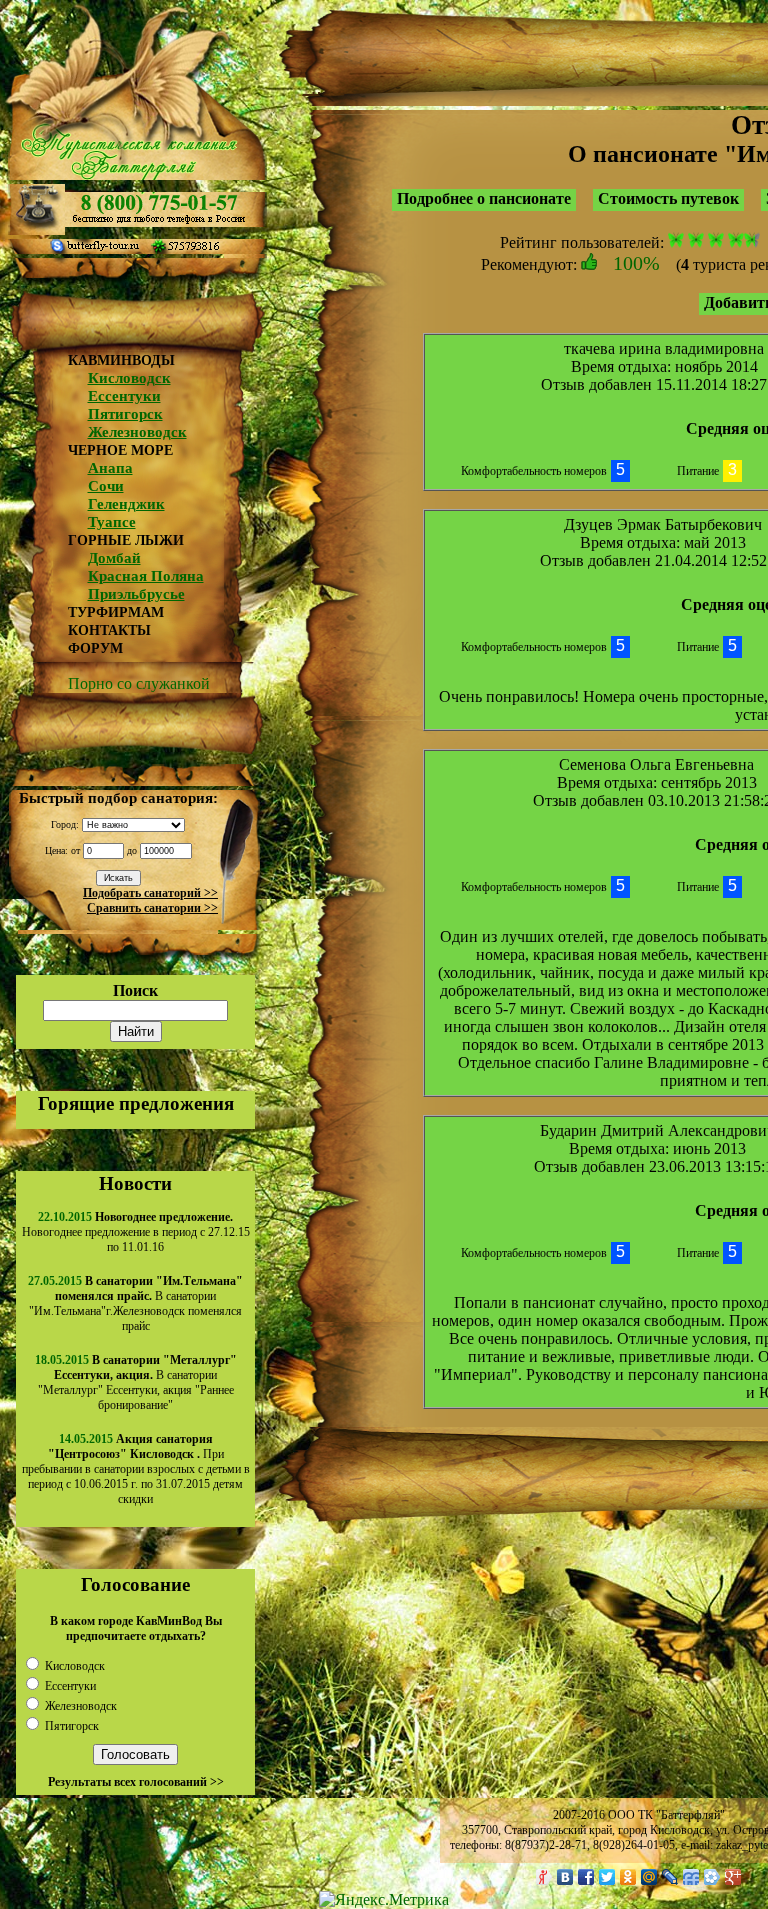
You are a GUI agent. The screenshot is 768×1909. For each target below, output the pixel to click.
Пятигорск (125, 414)
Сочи (106, 486)
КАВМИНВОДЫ (121, 360)
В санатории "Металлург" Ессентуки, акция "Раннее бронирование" (137, 1382)
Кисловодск (129, 378)
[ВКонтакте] (565, 1877)
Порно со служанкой (139, 683)
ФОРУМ (95, 648)
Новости (135, 1183)
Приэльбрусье (136, 594)
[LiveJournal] (670, 1877)
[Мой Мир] (649, 1877)
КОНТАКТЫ (109, 630)
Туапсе (112, 522)
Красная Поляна (146, 576)
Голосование (135, 1584)
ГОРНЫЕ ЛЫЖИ (126, 540)
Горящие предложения (136, 1103)
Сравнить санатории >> (152, 908)
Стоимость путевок (668, 198)
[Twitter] (607, 1877)
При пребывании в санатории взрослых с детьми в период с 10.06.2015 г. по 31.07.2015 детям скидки (136, 1469)
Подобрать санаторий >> (150, 893)
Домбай (114, 558)
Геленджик (126, 504)
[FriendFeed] (691, 1877)
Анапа (110, 468)
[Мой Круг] (712, 1877)
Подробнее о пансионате (484, 198)
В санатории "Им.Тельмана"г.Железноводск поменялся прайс (136, 1303)
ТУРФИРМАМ (116, 612)
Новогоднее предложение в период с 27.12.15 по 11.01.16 (136, 1232)
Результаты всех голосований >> (136, 1782)
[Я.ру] (544, 1877)
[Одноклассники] (628, 1877)
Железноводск (137, 432)
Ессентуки (124, 396)
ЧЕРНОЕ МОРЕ (120, 450)
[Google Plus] (733, 1877)
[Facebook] (586, 1877)
